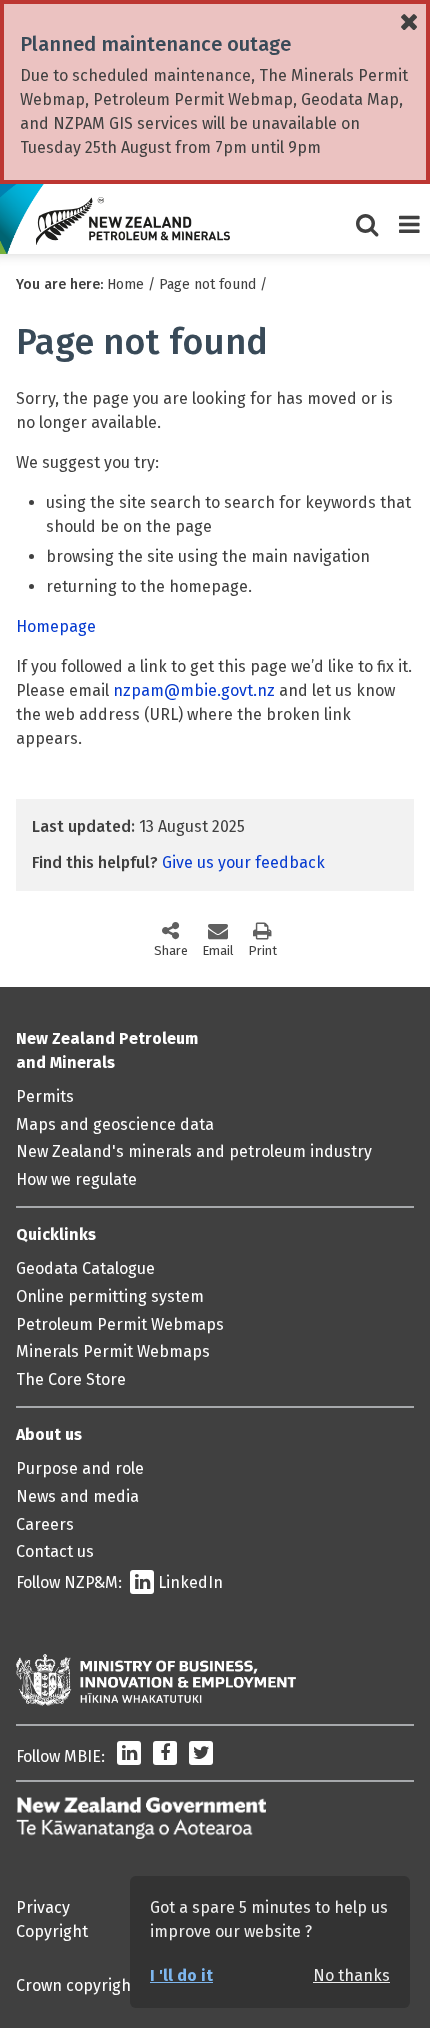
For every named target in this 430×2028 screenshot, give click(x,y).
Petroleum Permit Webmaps (120, 1324)
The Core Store (71, 1379)
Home (125, 284)
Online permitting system (110, 1296)
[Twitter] (201, 1756)
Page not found (207, 284)
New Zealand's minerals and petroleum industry (194, 1151)
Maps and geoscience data (115, 1124)
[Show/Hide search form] (367, 219)
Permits (45, 1096)
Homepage (56, 626)
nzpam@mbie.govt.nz (194, 690)
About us (49, 1434)
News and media (77, 1496)
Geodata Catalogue (85, 1268)
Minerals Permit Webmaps (113, 1351)
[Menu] (409, 219)
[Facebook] (165, 1756)
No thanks (351, 1975)
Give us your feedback (243, 862)
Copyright (52, 1931)
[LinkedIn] (129, 1756)
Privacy (43, 1907)
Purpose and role (80, 1468)
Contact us (55, 1551)
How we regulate (76, 1179)
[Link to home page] (133, 221)
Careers (45, 1524)
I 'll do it (181, 1975)
